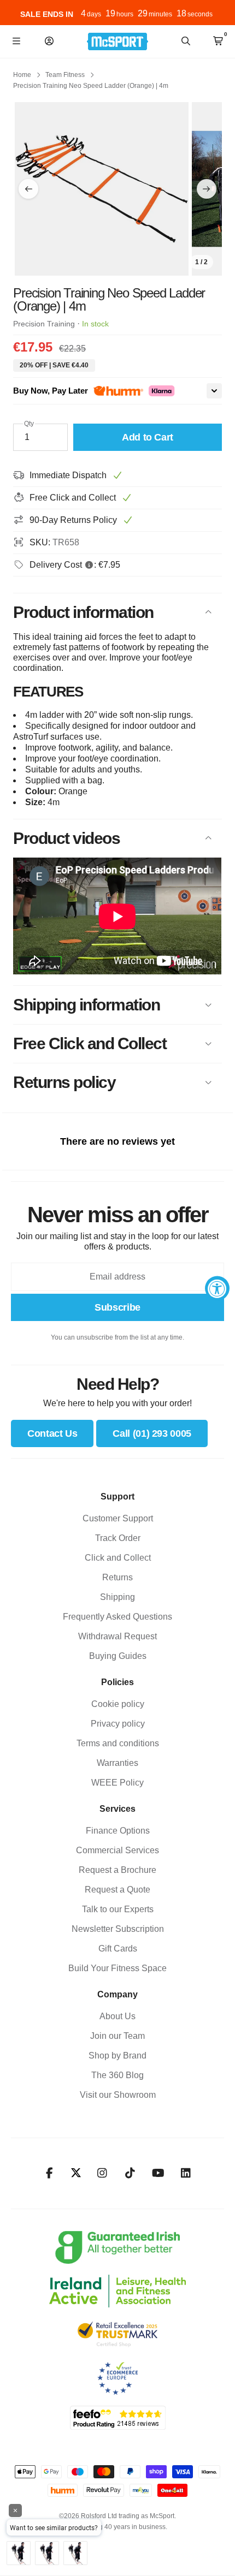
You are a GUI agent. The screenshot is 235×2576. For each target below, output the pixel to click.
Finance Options (118, 1831)
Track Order (118, 1538)
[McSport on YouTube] (158, 2173)
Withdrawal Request (117, 1636)
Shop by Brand (117, 2056)
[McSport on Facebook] (49, 2173)
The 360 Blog (117, 2075)
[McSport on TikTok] (130, 2173)
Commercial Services (117, 1850)
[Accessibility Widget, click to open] (217, 1288)
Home (22, 75)
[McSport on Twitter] (76, 2173)
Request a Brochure (117, 1870)
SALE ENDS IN (47, 14)
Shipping (117, 1597)
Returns (117, 1577)
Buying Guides (118, 1656)
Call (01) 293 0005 (152, 1433)
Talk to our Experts (118, 1909)
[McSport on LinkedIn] (186, 2173)
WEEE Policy (117, 1783)
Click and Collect (118, 1558)
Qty (29, 424)
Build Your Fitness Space (117, 1968)
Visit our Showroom (118, 2095)
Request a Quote (117, 1890)
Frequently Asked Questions (117, 1617)
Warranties (117, 1763)
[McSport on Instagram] (102, 2173)
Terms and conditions (118, 1743)
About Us (117, 2016)
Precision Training (44, 324)
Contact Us (52, 1433)
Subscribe (117, 1307)
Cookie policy (118, 1704)
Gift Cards (118, 1949)
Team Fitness (65, 75)
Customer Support (118, 1518)
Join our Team (117, 2036)
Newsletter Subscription (118, 1929)
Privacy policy (118, 1724)
